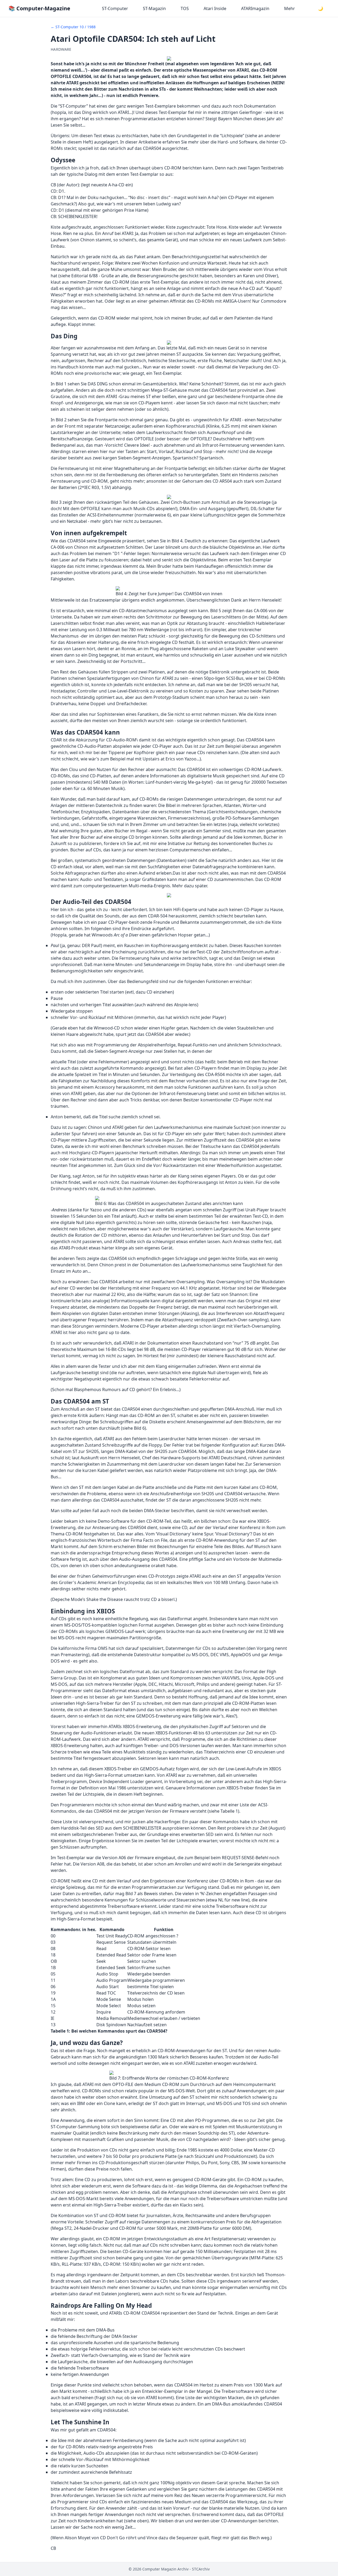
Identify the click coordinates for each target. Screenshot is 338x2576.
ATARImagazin (255, 8)
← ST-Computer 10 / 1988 (73, 27)
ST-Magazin (154, 8)
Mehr (290, 8)
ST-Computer (115, 8)
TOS (185, 8)
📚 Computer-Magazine (39, 8)
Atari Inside (215, 8)
